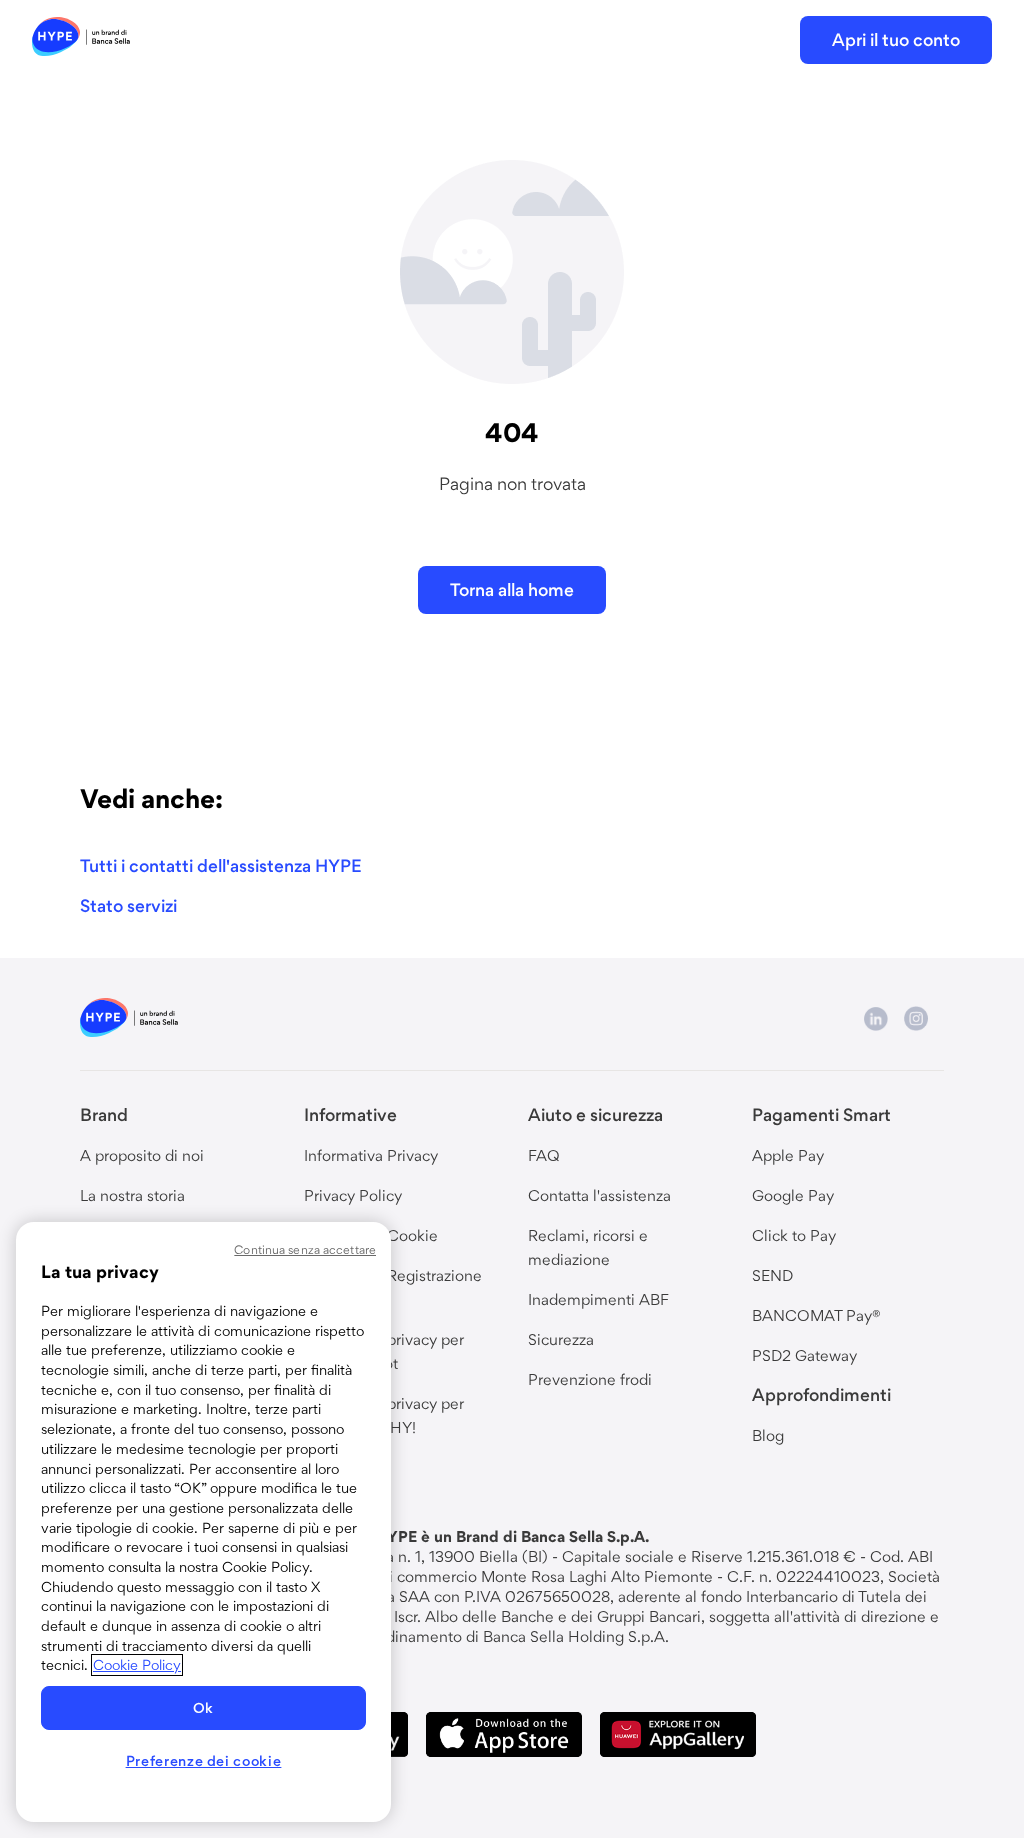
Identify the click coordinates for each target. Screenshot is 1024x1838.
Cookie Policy (137, 1665)
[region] (203, 1522)
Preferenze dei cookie (204, 1761)
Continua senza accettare (305, 1249)
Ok (203, 1708)
